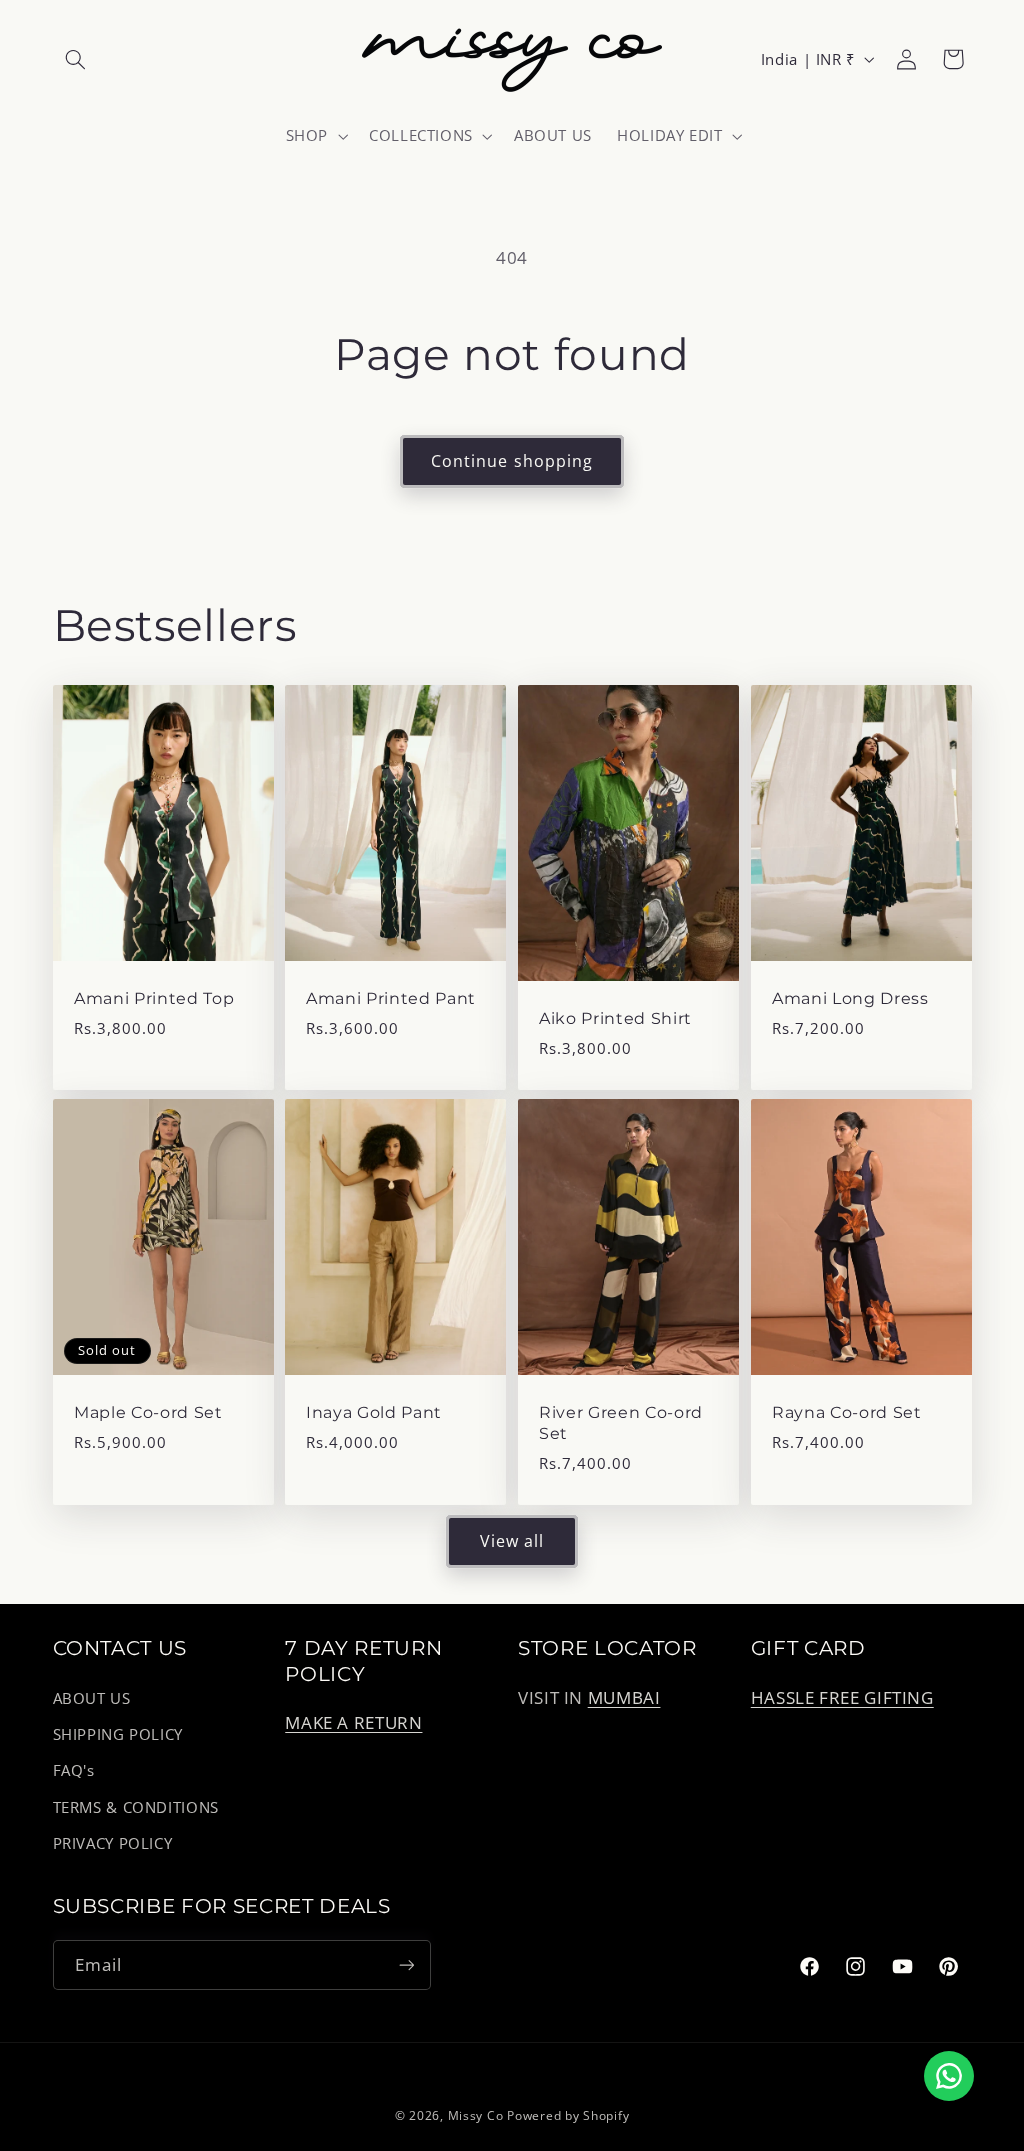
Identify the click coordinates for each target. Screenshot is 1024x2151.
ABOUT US (92, 1698)
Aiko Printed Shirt (615, 1018)
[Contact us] (949, 2076)
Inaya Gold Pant (374, 1412)
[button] (76, 59)
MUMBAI (624, 1697)
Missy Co (476, 2115)
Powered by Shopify (568, 2115)
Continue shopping (512, 461)
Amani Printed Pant (391, 999)
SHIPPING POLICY (118, 1734)
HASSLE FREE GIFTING (842, 1697)
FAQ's (74, 1770)
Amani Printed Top (154, 999)
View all (512, 1541)
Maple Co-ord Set (148, 1412)
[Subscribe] (406, 1964)
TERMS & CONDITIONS (136, 1807)
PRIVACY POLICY (113, 1843)
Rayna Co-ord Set (847, 1412)
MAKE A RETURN (353, 1722)
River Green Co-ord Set (621, 1423)
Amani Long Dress (850, 999)
